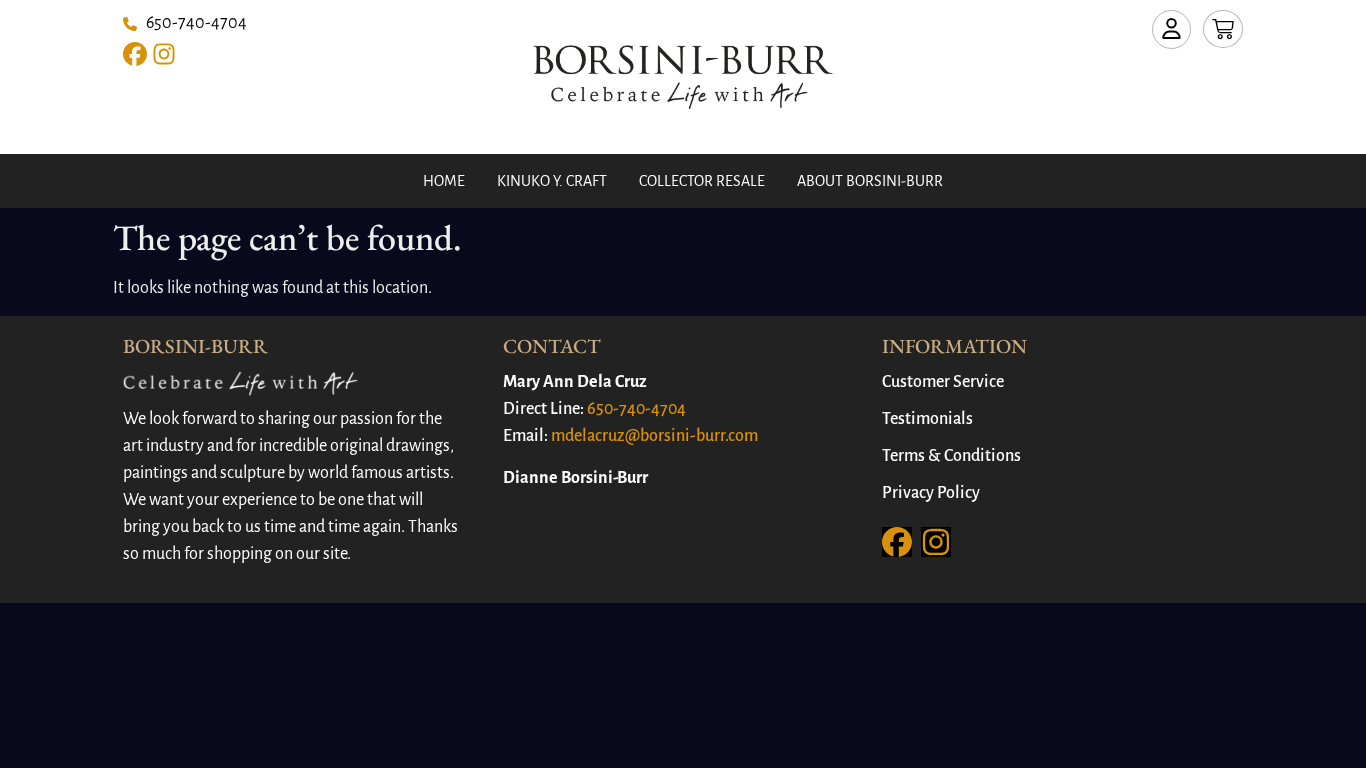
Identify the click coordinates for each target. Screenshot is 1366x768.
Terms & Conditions (951, 456)
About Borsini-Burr (870, 181)
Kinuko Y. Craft (552, 181)
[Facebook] (135, 54)
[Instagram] (164, 54)
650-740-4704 (636, 409)
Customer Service (943, 382)
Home (444, 181)
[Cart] (1223, 29)
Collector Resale (702, 181)
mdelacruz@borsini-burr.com (654, 436)
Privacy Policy (931, 493)
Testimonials (927, 419)
